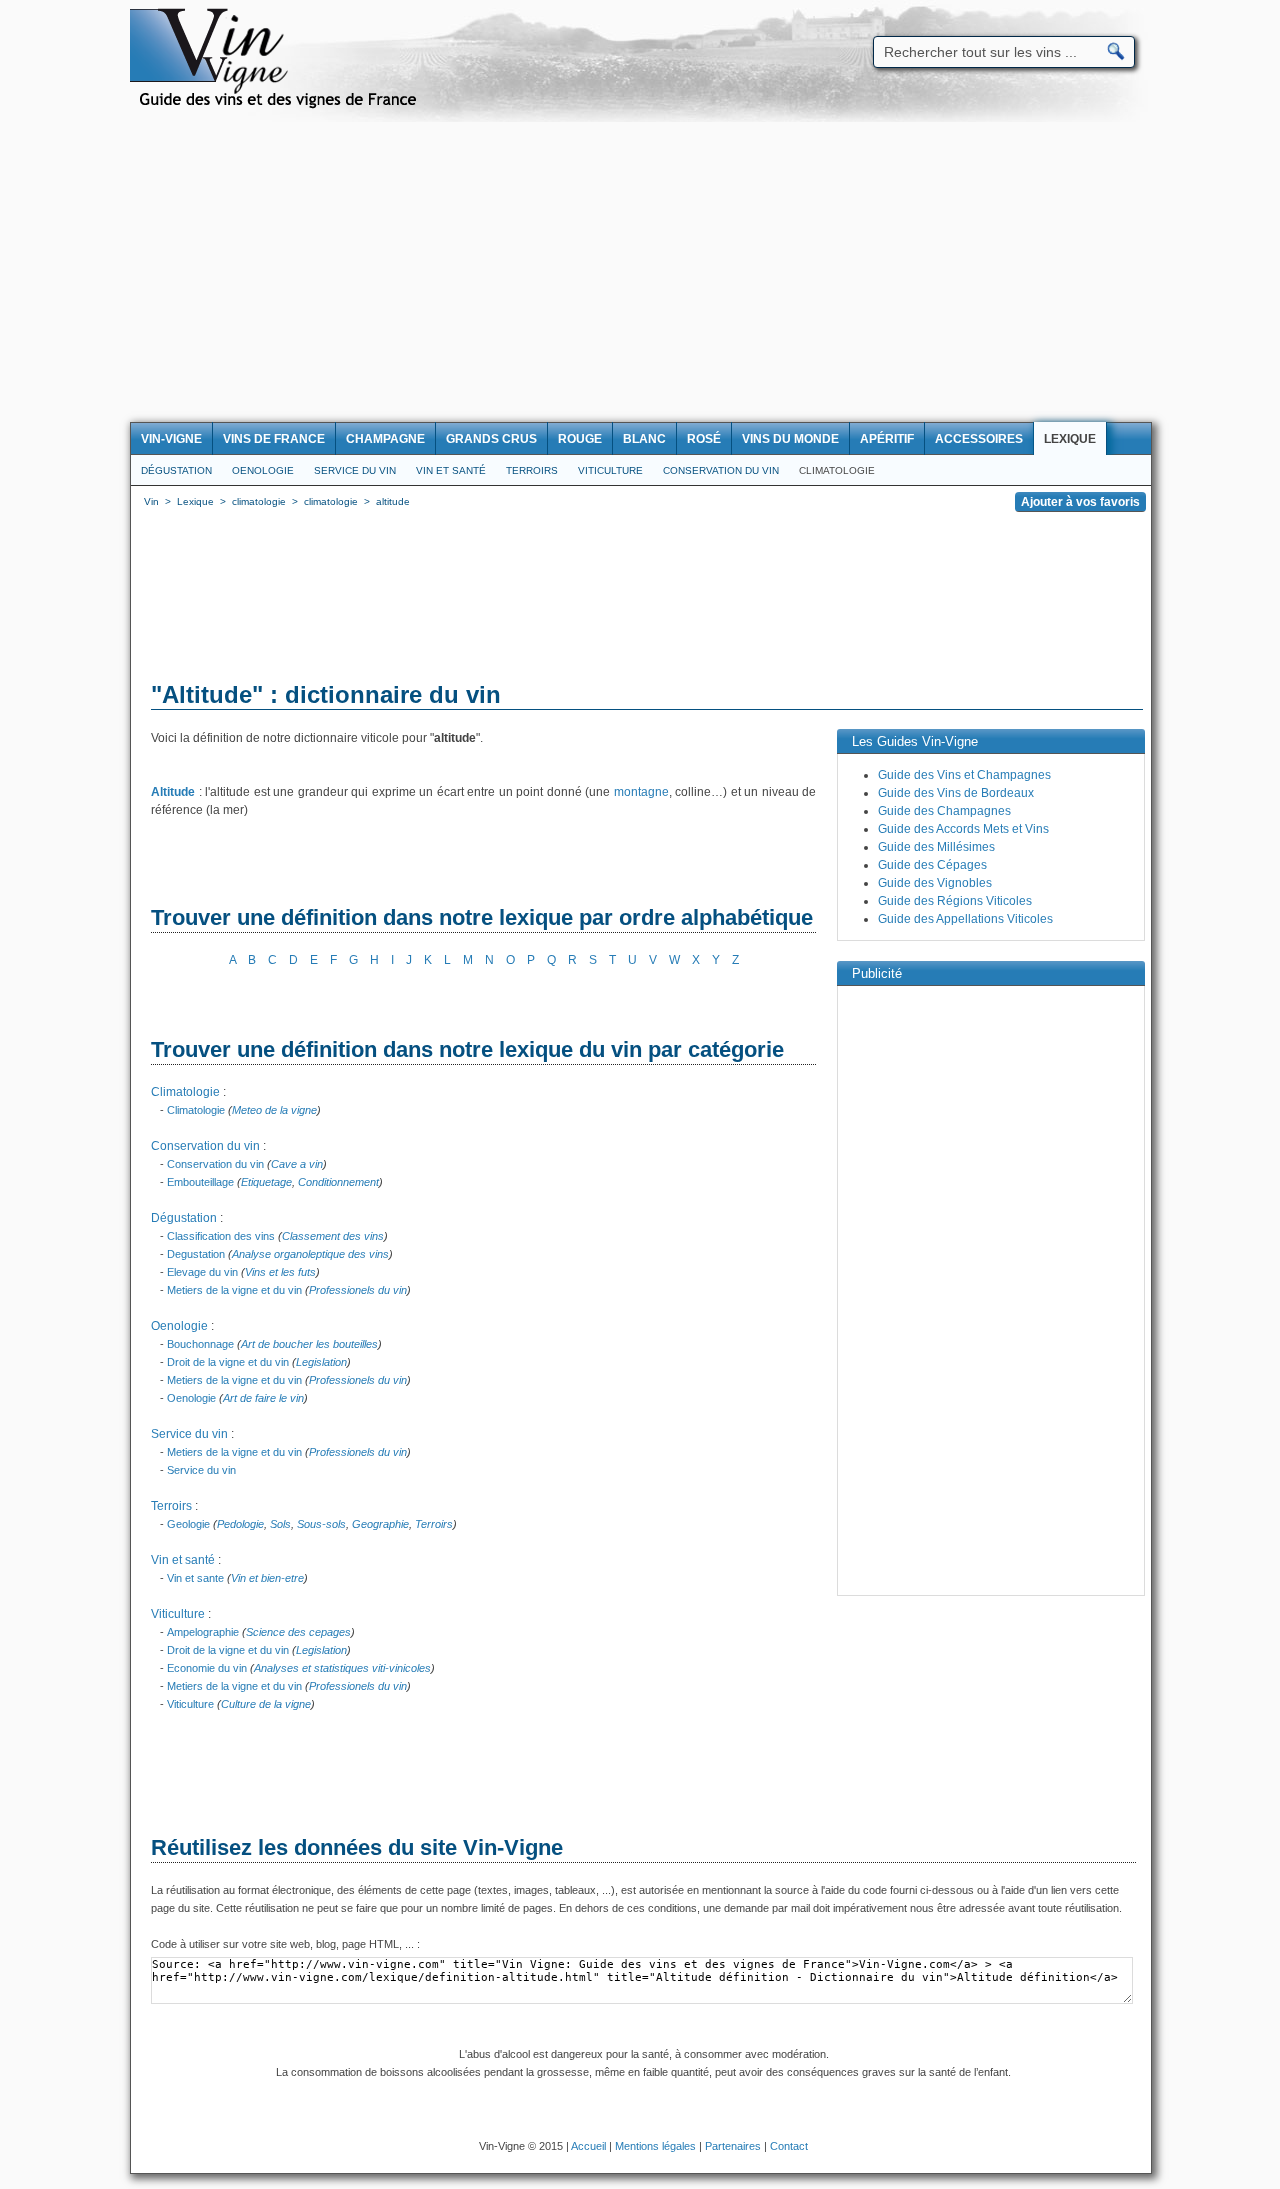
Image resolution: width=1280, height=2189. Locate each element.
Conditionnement (338, 1182)
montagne (641, 792)
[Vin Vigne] (281, 105)
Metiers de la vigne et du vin (234, 1290)
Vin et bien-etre (267, 1578)
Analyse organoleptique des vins (310, 1254)
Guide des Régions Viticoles (955, 901)
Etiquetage (266, 1182)
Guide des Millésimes (936, 847)
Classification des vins (221, 1236)
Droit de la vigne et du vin (228, 1362)
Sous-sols (321, 1524)
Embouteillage (200, 1182)
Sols (280, 1524)
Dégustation (176, 470)
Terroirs (532, 470)
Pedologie (240, 1524)
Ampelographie (203, 1632)
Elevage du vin (202, 1272)
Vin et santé (451, 470)
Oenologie (263, 470)
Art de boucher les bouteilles (309, 1344)
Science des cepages (298, 1632)
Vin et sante (195, 1578)
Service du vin (355, 470)
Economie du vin (207, 1668)
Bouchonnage (200, 1344)
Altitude (173, 792)
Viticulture (610, 470)
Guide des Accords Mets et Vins (963, 829)
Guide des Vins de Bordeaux (956, 793)
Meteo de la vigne (274, 1110)
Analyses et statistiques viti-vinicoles (342, 1668)
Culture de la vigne (266, 1704)
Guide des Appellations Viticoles (965, 919)
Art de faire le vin (263, 1398)
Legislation (321, 1362)
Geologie (188, 1524)
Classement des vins (333, 1236)
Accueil (588, 2146)
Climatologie (837, 470)
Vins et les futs (280, 1272)
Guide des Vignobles (935, 883)
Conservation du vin (721, 470)
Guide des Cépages (932, 865)
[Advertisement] (640, 272)
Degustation (196, 1254)
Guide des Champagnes (944, 811)
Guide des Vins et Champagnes (964, 775)
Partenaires (733, 2146)
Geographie (380, 1524)
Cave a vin (297, 1164)
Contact (789, 2146)
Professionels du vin (358, 1290)
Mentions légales (655, 2146)
